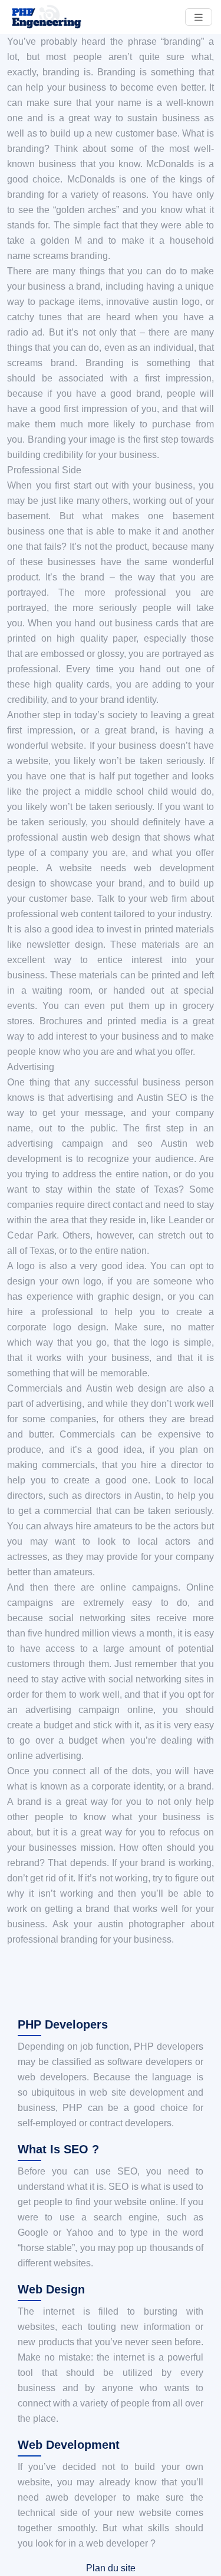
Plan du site (111, 2568)
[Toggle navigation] (199, 17)
